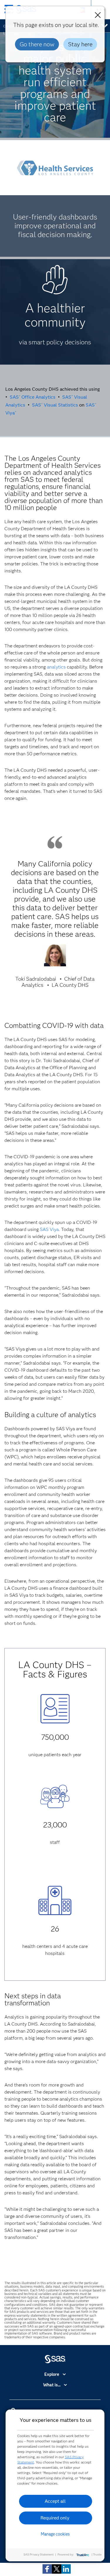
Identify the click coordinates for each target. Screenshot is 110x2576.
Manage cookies (55, 2534)
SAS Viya (49, 1229)
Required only (55, 2518)
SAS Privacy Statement (39, 2554)
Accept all (55, 2501)
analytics (56, 667)
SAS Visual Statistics (55, 405)
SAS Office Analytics (33, 397)
